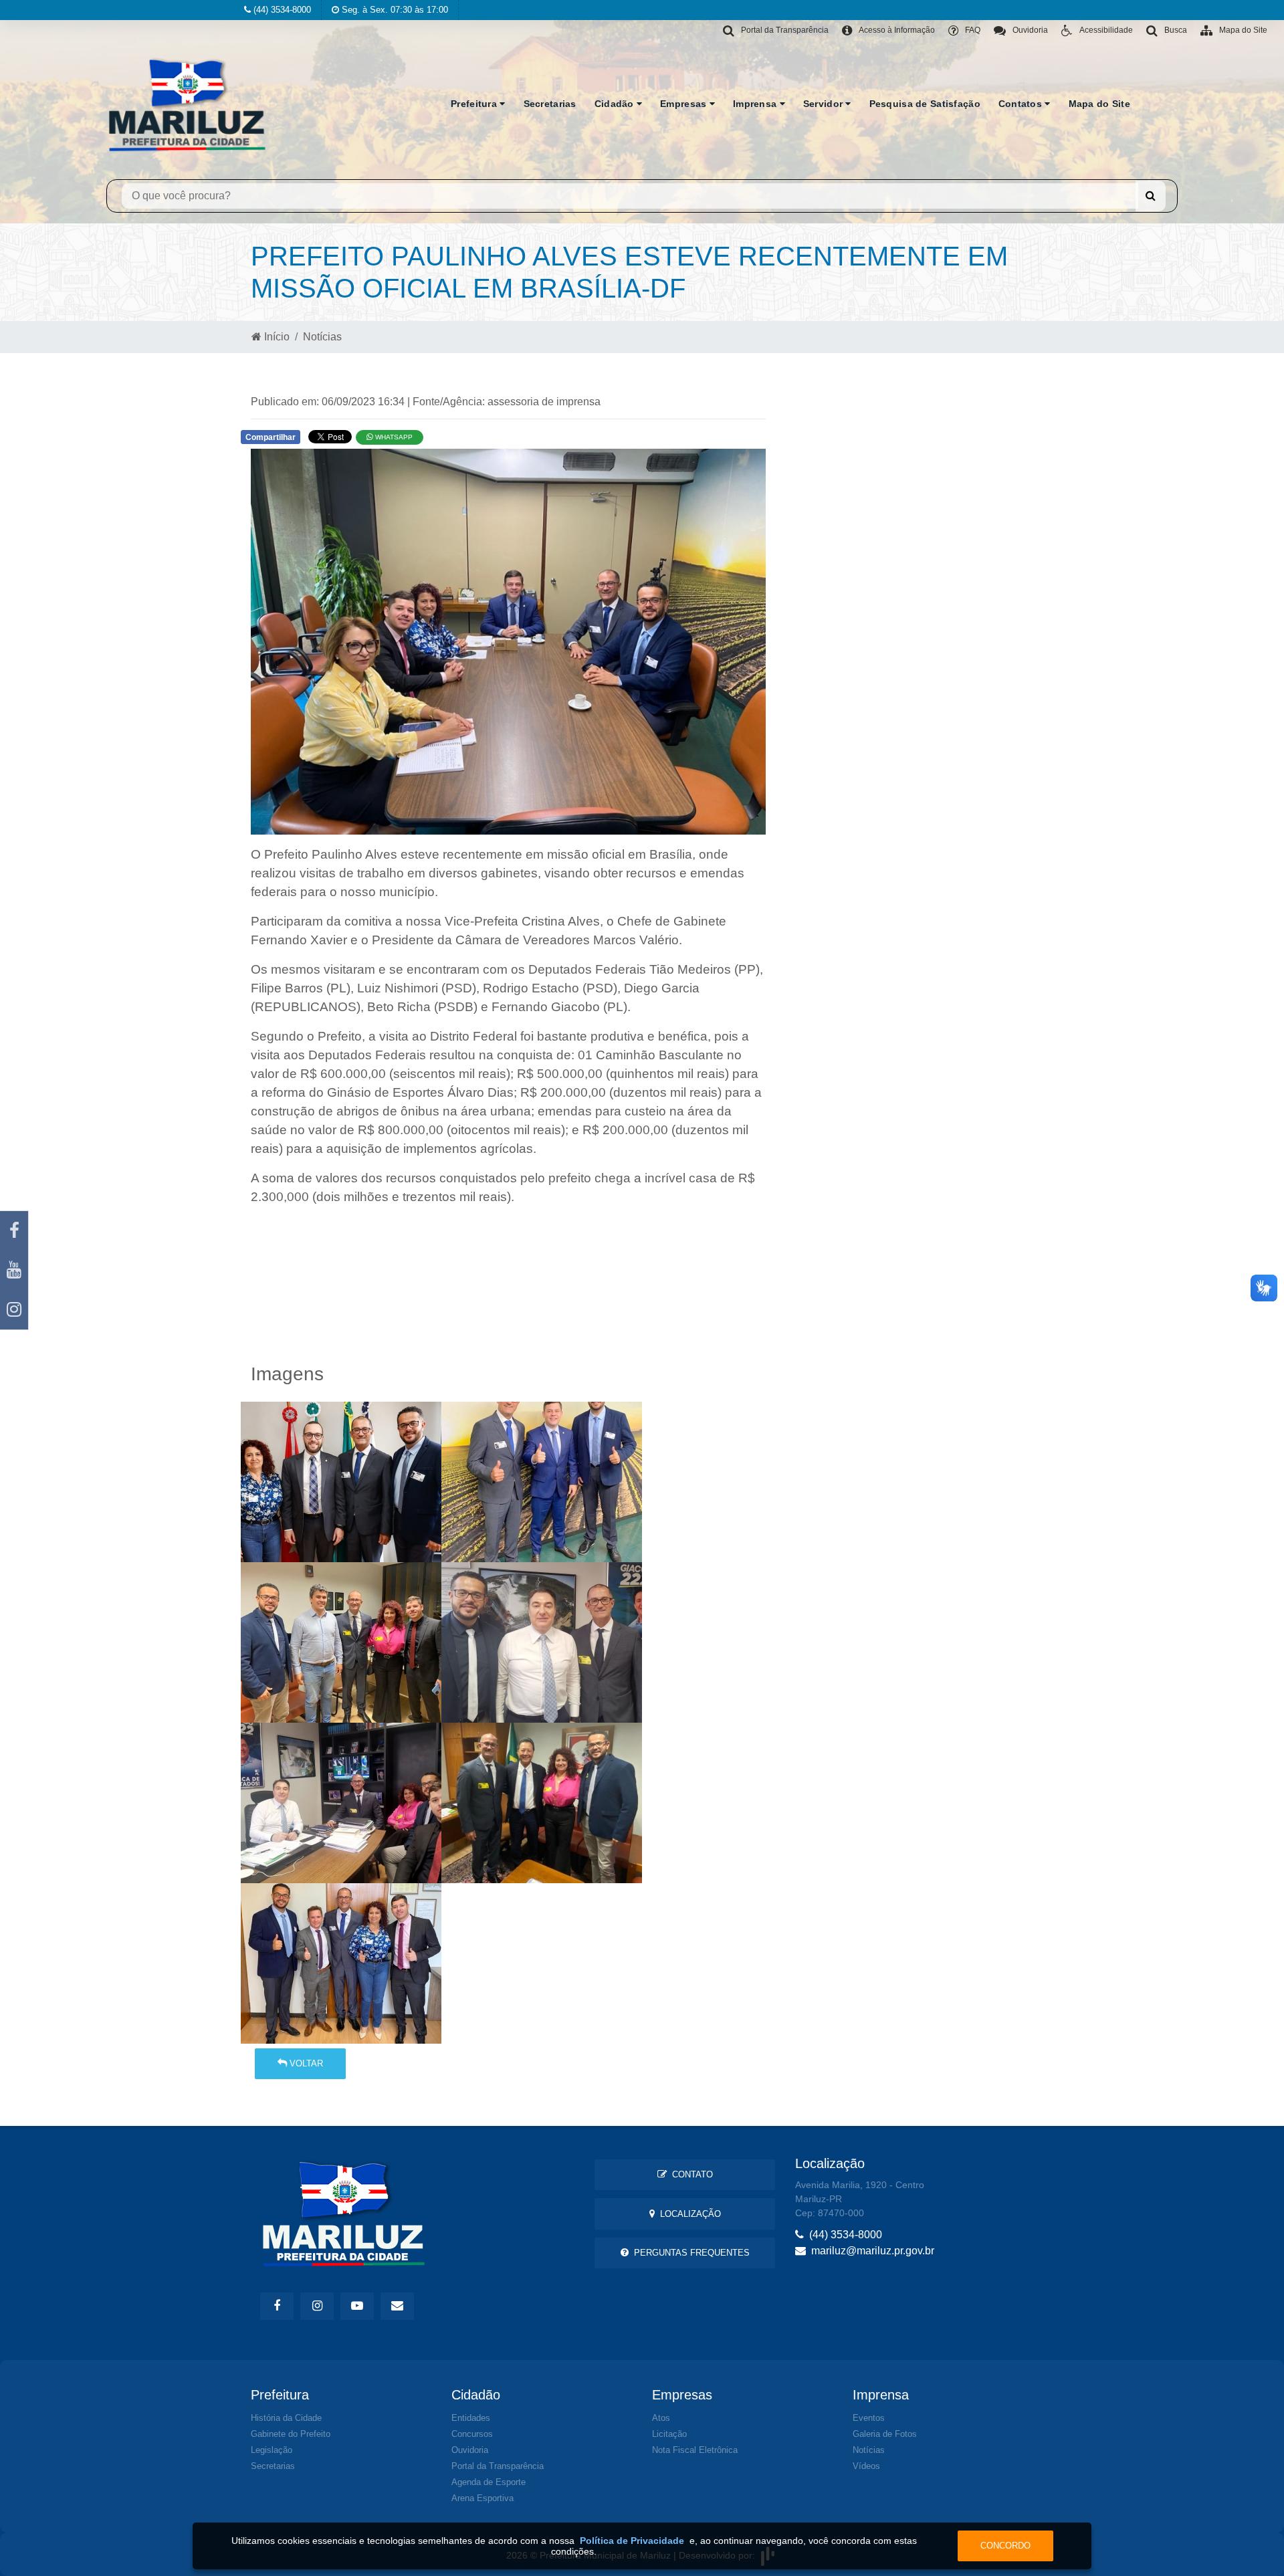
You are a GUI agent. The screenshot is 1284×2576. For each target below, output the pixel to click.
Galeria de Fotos (885, 2434)
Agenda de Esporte (489, 2482)
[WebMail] (397, 2306)
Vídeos (866, 2466)
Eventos (869, 2418)
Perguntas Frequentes (689, 2253)
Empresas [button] (685, 104)
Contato (690, 2174)
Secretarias (550, 104)
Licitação (669, 2434)
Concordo (1005, 2546)
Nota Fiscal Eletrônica (695, 2450)
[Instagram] (14, 1310)
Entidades (471, 2418)
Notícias (322, 337)
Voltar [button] (305, 2063)
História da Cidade (286, 2418)
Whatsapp (393, 437)
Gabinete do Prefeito (291, 2434)
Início (276, 337)
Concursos (472, 2434)
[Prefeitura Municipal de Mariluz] (187, 104)
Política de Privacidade (632, 2541)
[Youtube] (14, 1270)
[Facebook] (14, 1231)
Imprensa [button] (756, 104)
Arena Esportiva (483, 2498)
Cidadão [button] (616, 104)
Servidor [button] (825, 104)
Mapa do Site (1099, 104)
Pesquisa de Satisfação (925, 104)
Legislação (272, 2450)
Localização (688, 2214)
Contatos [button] (1022, 104)
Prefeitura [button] (475, 104)
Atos (661, 2418)
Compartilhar (271, 437)
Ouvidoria (470, 2450)
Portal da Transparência (498, 2466)
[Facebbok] (277, 2306)
